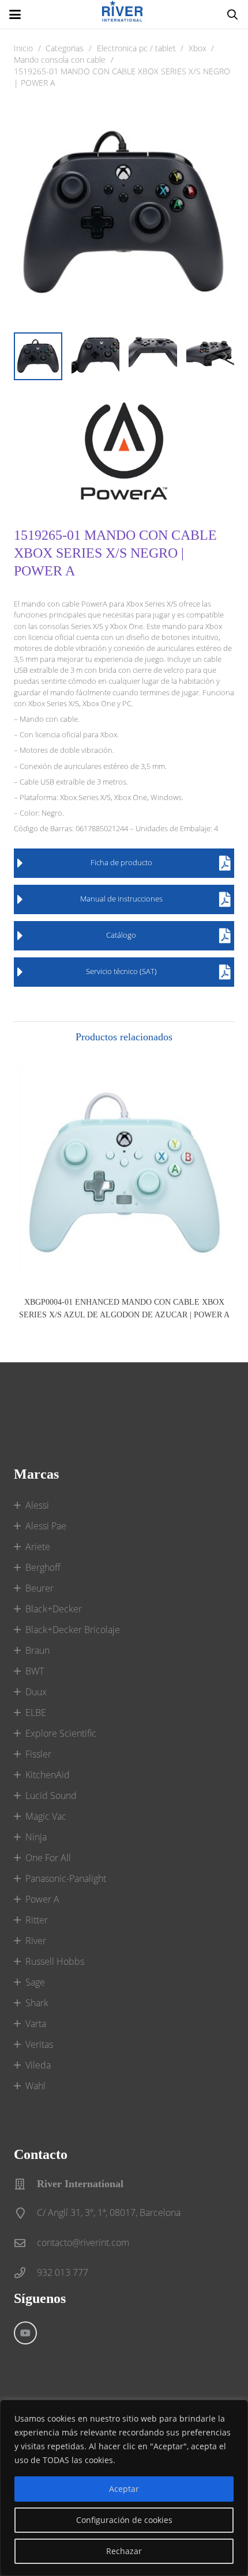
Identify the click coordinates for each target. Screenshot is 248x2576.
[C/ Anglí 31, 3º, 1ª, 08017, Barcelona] (25, 2213)
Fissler (38, 1754)
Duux (36, 1692)
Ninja (36, 1837)
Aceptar (124, 2489)
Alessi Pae (46, 1526)
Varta (36, 2024)
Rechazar (124, 2551)
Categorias (65, 48)
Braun (37, 1650)
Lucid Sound (51, 1795)
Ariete (38, 1547)
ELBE (36, 1713)
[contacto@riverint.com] (25, 2243)
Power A (42, 1899)
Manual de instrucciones (121, 899)
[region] (124, 2488)
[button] (15, 14)
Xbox (198, 48)
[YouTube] (25, 2333)
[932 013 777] (25, 2273)
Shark (37, 2003)
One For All (48, 1858)
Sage (35, 1982)
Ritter (37, 1920)
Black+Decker (54, 1609)
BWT (35, 1671)
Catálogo (121, 935)
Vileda (38, 2065)
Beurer (40, 1588)
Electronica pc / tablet (136, 48)
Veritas (39, 2044)
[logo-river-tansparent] (124, 14)
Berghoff (43, 1567)
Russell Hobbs (55, 1961)
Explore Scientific (61, 1733)
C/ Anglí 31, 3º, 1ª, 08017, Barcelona (109, 2213)
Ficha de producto (121, 862)
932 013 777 (63, 2272)
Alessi (37, 1505)
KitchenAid (48, 1775)
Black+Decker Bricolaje (73, 1630)
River (36, 1941)
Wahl (35, 2086)
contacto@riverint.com (83, 2242)
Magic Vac (46, 1816)
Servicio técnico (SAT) (121, 971)
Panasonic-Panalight (66, 1878)
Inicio (23, 48)
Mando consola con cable (60, 60)
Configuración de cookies (124, 2520)
